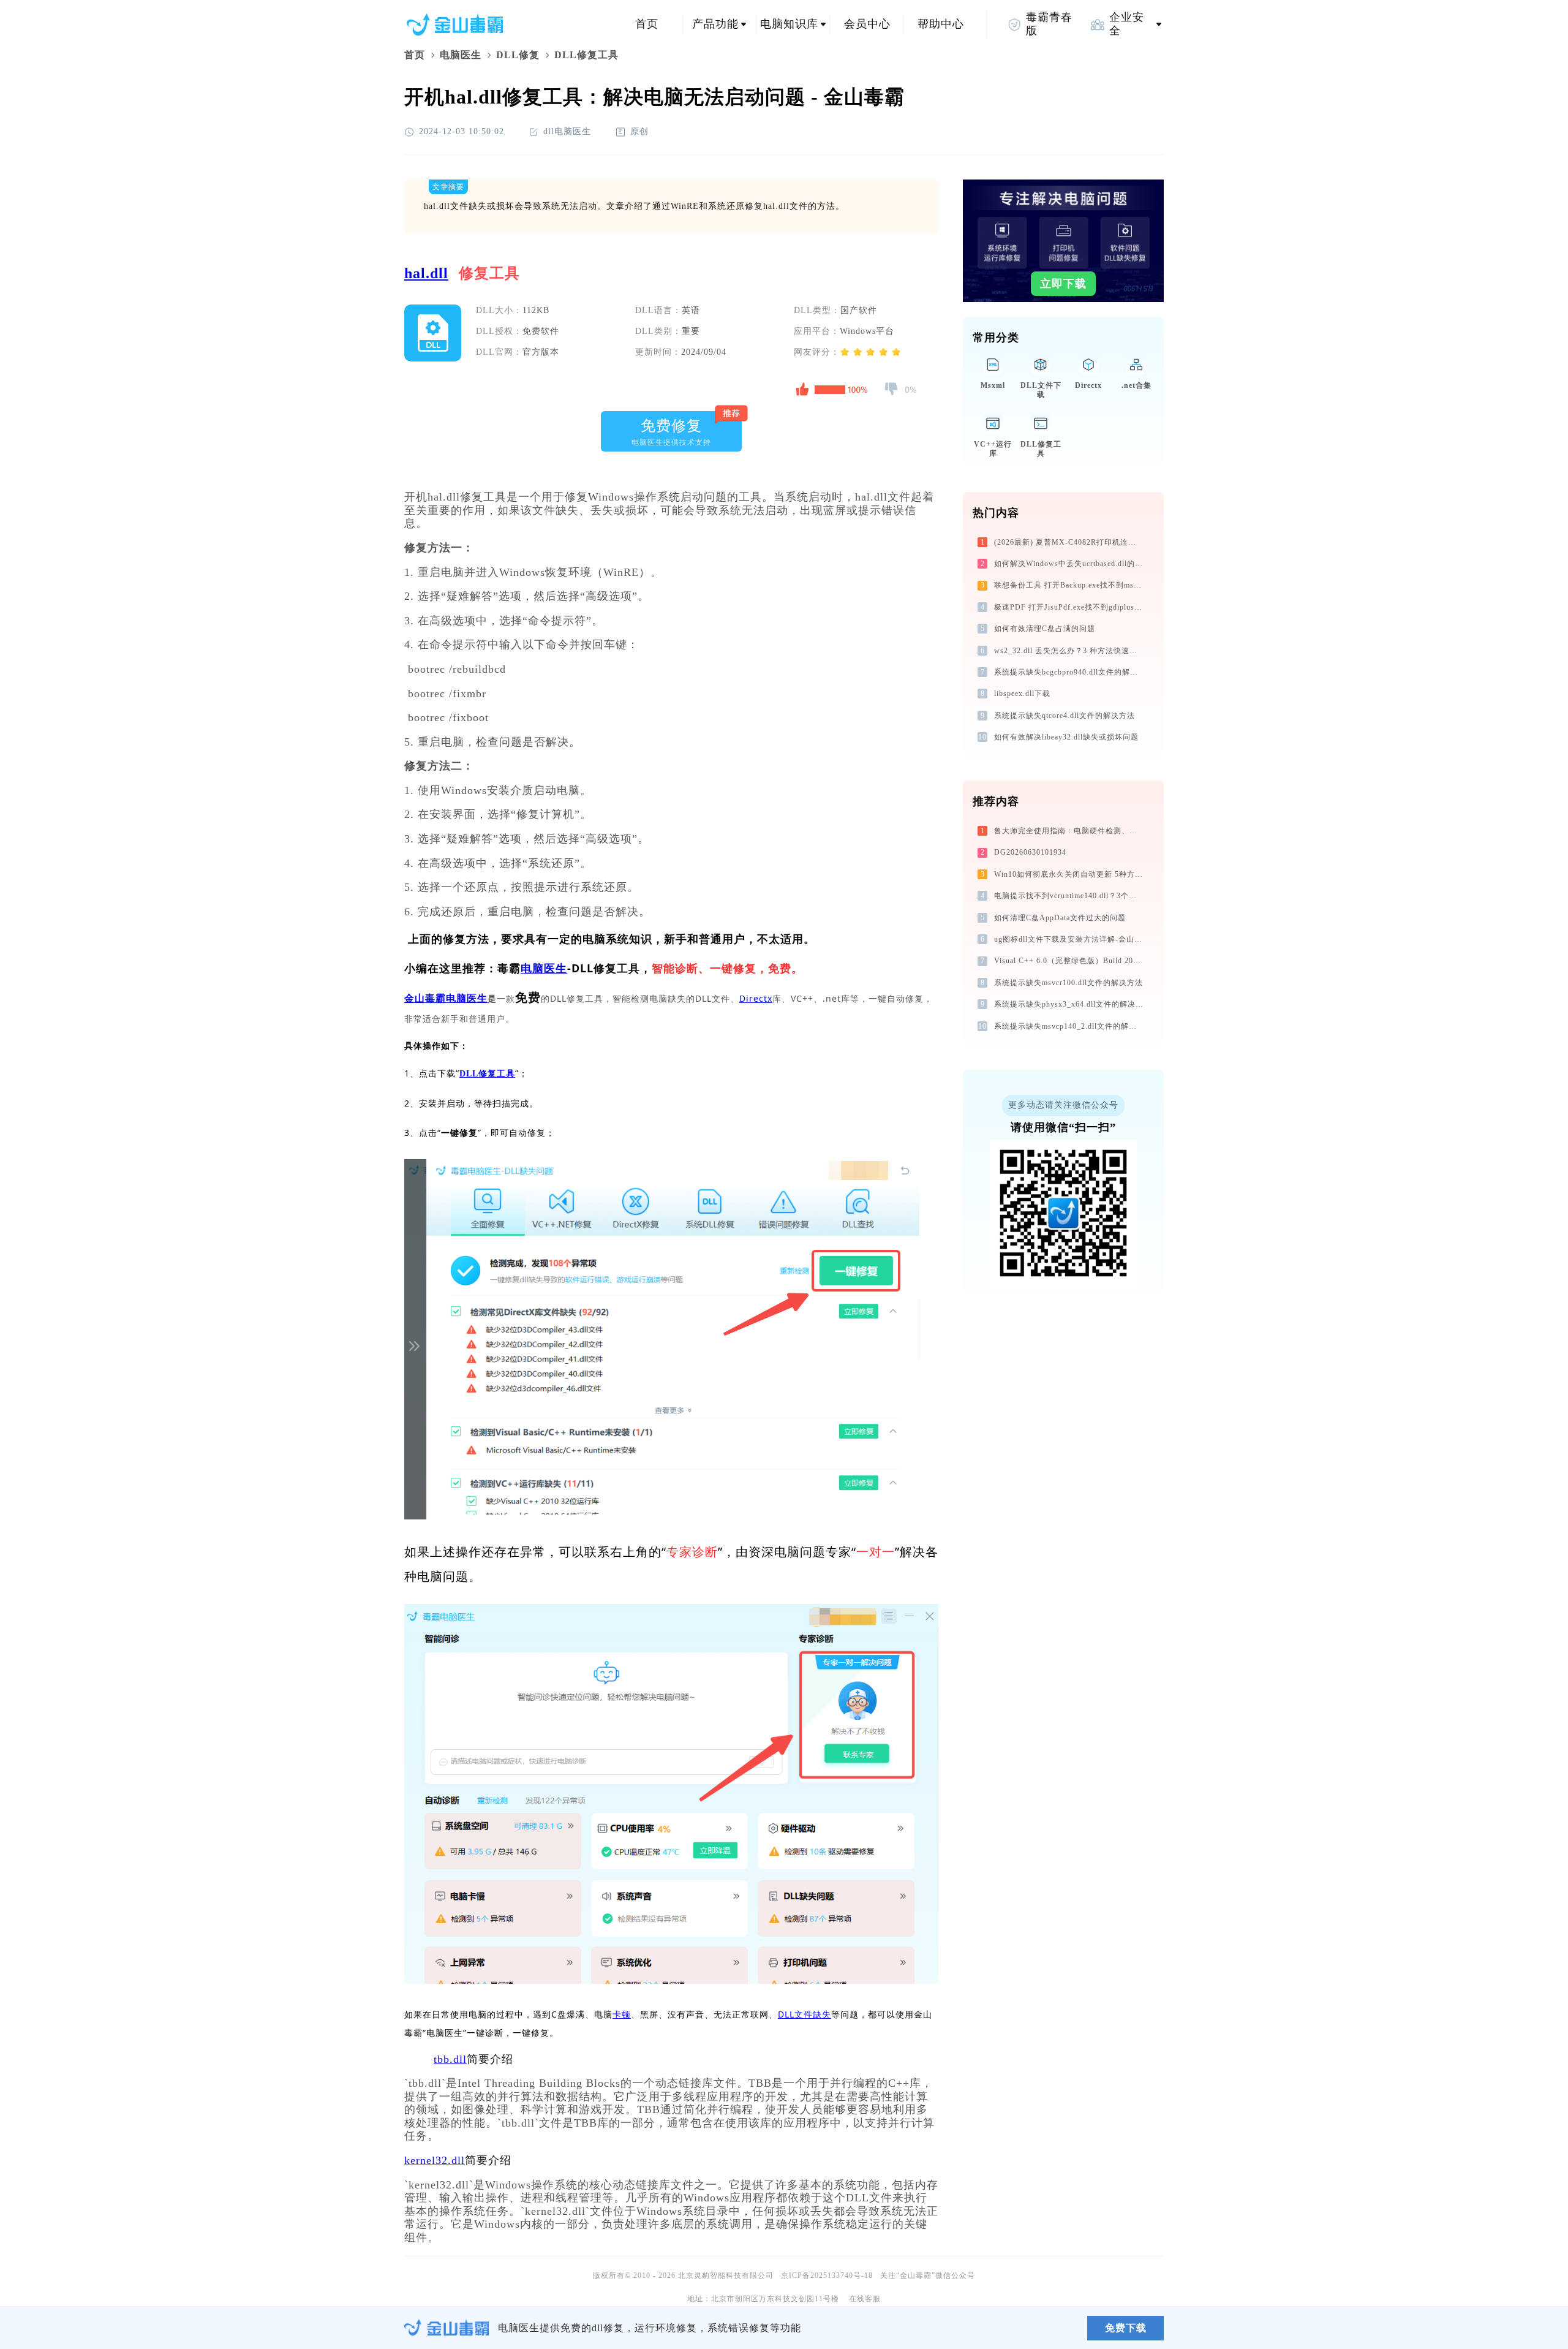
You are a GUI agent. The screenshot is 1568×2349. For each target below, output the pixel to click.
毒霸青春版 (1049, 24)
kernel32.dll (435, 2160)
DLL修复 (518, 55)
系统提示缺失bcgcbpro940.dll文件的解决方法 (1070, 672)
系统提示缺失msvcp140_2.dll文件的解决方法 (1070, 1026)
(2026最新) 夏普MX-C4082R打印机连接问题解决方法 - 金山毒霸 (1070, 542)
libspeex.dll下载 (1022, 694)
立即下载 (1063, 284)
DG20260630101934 (1030, 852)
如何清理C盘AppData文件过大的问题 (1060, 918)
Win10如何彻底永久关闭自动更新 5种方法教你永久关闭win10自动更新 (1070, 874)
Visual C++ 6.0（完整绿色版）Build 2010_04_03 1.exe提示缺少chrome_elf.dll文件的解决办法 (1070, 961)
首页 (647, 24)
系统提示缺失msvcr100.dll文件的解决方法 (1069, 983)
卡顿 (622, 2014)
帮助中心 (941, 24)
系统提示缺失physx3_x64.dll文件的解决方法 (1070, 1004)
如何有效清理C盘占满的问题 (1045, 629)
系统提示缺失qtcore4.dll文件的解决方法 (1065, 716)
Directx (756, 998)
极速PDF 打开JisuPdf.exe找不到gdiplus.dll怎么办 (1070, 607)
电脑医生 (461, 55)
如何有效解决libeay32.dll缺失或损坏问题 (1066, 737)
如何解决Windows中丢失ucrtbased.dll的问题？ (1070, 564)
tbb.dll (450, 2059)
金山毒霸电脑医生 (446, 998)
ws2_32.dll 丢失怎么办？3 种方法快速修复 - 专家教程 (1070, 651)
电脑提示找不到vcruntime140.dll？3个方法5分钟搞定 (1070, 896)
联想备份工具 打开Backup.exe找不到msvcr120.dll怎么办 (1070, 585)
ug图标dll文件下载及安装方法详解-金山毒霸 (1070, 939)
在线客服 (865, 2299)
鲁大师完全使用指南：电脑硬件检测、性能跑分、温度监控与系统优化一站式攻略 (1070, 831)
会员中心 (867, 24)
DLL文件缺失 (805, 2014)
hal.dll (426, 273)
